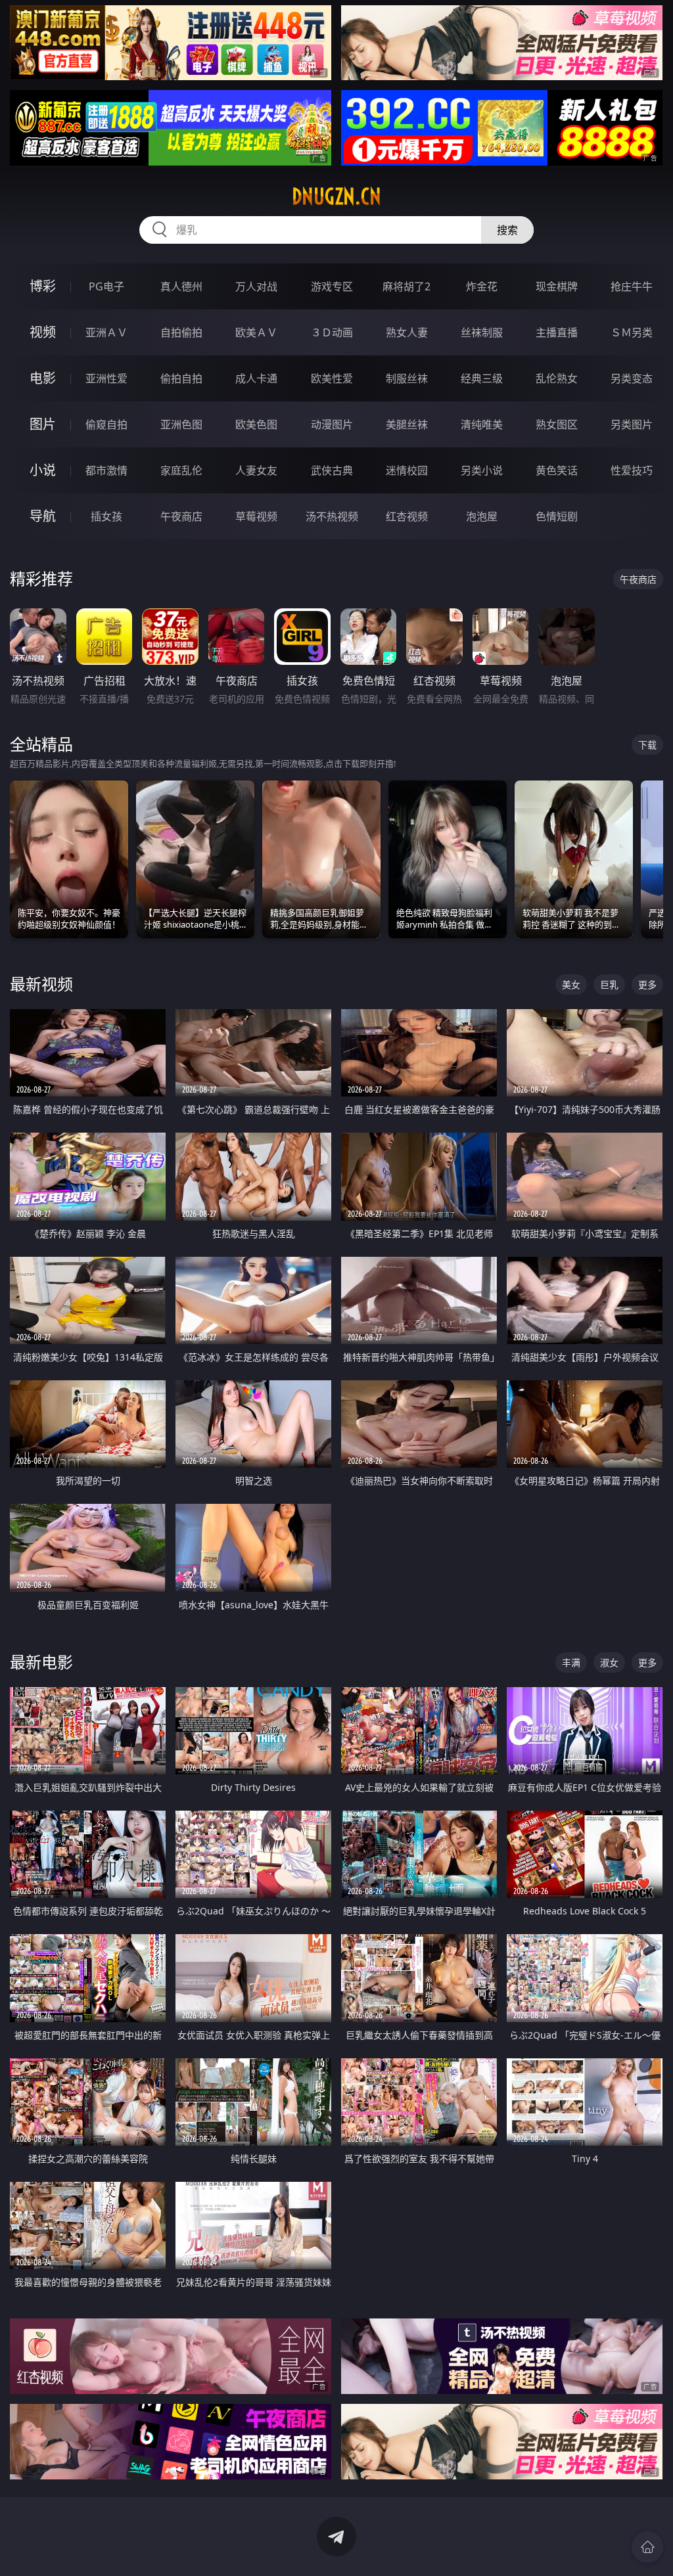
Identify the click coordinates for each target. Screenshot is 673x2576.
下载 (647, 745)
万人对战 (256, 286)
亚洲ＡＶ (106, 332)
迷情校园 (407, 470)
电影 (43, 378)
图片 (43, 424)
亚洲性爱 (106, 378)
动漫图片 (332, 424)
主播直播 (557, 332)
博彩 (43, 286)
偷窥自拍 (106, 424)
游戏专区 (332, 286)
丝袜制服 (482, 332)
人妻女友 (256, 470)
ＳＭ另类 (632, 332)
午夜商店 (181, 516)
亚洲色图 (181, 424)
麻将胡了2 (406, 286)
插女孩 (106, 516)
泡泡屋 (482, 516)
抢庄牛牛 (632, 286)
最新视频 (41, 984)
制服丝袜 (407, 378)
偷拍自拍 (181, 378)
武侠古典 (332, 470)
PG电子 (106, 286)
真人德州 (181, 286)
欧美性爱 (332, 378)
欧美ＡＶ (256, 332)
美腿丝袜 (407, 424)
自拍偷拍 (181, 332)
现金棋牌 (557, 286)
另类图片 (632, 424)
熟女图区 (557, 424)
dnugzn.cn (336, 196)
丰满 (571, 1662)
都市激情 (106, 470)
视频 (43, 332)
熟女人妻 (407, 332)
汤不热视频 (332, 516)
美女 (571, 984)
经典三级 (482, 378)
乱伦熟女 (557, 378)
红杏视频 (407, 516)
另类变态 (632, 378)
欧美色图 (256, 424)
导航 (43, 516)
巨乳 (609, 984)
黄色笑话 (557, 470)
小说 (43, 470)
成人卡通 (256, 378)
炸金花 (482, 286)
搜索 (507, 230)
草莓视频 (256, 516)
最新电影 (41, 1662)
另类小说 (482, 470)
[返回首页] (647, 2547)
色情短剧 (557, 516)
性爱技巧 (632, 470)
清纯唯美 (482, 424)
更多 (647, 984)
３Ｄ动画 (332, 332)
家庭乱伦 (181, 470)
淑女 (609, 1662)
